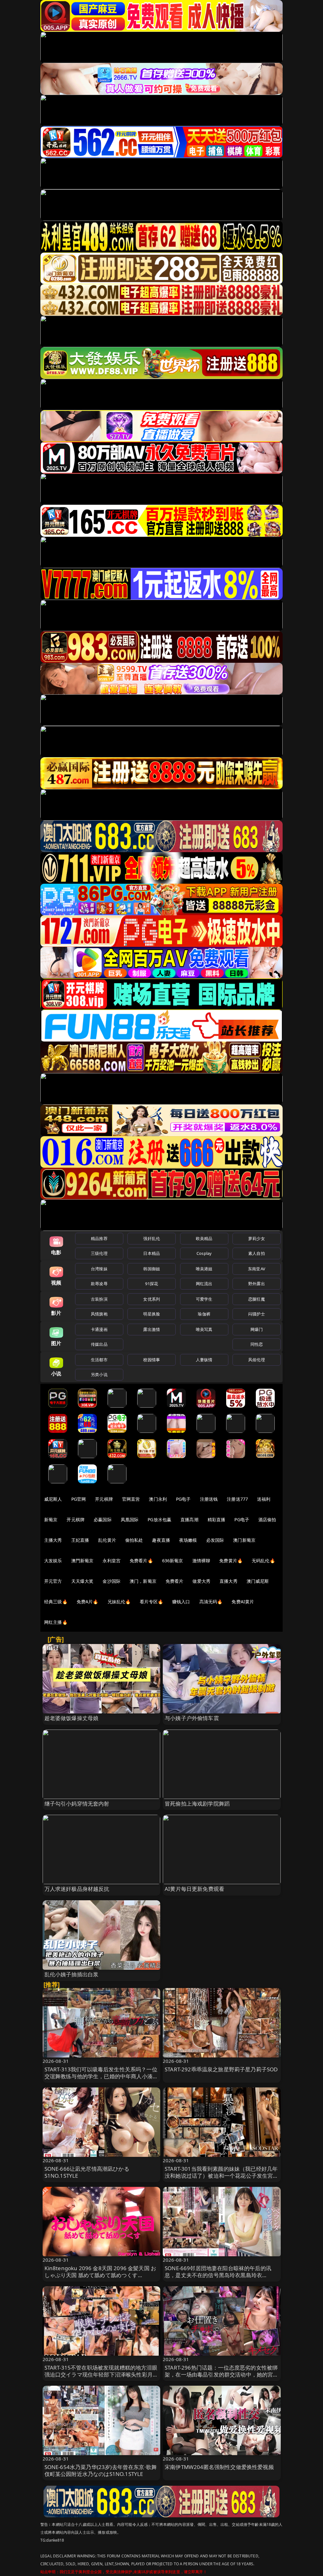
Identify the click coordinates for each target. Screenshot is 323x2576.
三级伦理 (99, 1253)
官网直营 (131, 1499)
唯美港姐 (204, 1269)
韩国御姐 (152, 1269)
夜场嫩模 (188, 1540)
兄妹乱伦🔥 (119, 1602)
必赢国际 (103, 1519)
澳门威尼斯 (258, 1581)
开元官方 (53, 1581)
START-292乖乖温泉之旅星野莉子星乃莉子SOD (221, 2069)
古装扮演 (99, 1299)
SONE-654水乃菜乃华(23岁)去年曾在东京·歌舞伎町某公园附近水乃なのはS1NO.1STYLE (101, 2470)
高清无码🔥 (211, 1602)
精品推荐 (99, 1238)
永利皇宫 (112, 1561)
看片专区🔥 (151, 1602)
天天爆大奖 (82, 1581)
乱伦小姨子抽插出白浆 (72, 1974)
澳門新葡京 (82, 1561)
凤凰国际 (130, 1519)
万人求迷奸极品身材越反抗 (77, 1889)
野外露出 (257, 1284)
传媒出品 (99, 1344)
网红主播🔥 (56, 1622)
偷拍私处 (134, 1540)
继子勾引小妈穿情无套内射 (77, 1804)
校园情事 (152, 1360)
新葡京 (51, 1519)
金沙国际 (112, 1581)
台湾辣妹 (99, 1269)
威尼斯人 (53, 1499)
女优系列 (152, 1299)
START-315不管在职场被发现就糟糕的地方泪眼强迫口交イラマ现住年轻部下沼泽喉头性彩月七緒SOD (101, 2374)
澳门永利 (158, 1499)
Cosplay (204, 1253)
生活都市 (99, 1360)
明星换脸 (152, 1314)
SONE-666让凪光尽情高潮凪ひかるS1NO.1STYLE (87, 2172)
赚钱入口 (181, 1602)
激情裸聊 (201, 1561)
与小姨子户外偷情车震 (192, 1718)
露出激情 (152, 1329)
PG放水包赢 (159, 1519)
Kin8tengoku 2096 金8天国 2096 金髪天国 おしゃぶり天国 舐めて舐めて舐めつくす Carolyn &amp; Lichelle (100, 2275)
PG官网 (79, 1499)
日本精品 (152, 1253)
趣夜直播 (161, 1540)
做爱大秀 (201, 1581)
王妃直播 (80, 1540)
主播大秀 (53, 1540)
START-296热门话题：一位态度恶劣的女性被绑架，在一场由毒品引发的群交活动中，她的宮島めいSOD (222, 2374)
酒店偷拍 (267, 1519)
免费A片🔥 (88, 1602)
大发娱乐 (53, 1561)
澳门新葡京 (244, 1540)
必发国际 (215, 1540)
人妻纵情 (204, 1360)
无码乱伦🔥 (263, 1561)
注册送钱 (209, 1499)
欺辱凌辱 (99, 1284)
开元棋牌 (104, 1499)
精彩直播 (217, 1519)
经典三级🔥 (56, 1602)
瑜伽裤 (204, 1314)
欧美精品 (204, 1238)
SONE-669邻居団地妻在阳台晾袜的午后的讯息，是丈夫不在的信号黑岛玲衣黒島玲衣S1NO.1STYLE (218, 2275)
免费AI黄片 (243, 1602)
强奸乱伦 (152, 1238)
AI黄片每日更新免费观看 (194, 1889)
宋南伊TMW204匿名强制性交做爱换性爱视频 (219, 2467)
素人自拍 (257, 1253)
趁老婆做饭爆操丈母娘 (72, 1718)
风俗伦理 (257, 1360)
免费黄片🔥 (231, 1561)
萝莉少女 (257, 1238)
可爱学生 (204, 1299)
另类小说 (99, 1374)
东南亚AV (257, 1269)
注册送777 (237, 1499)
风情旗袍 (99, 1314)
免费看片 (175, 1581)
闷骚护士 (257, 1314)
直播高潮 (189, 1519)
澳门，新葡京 (143, 1581)
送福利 (264, 1499)
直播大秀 (229, 1581)
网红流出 (204, 1284)
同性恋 (257, 1344)
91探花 (152, 1284)
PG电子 (183, 1499)
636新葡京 (173, 1561)
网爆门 (257, 1329)
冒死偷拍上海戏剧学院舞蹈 (197, 1804)
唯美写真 (204, 1329)
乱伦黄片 (107, 1540)
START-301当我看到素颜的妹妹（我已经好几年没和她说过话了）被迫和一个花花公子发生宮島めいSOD (222, 2176)
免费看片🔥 (141, 1561)
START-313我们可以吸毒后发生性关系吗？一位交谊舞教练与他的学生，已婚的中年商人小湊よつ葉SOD (101, 2076)
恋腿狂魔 (257, 1299)
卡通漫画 (99, 1329)
